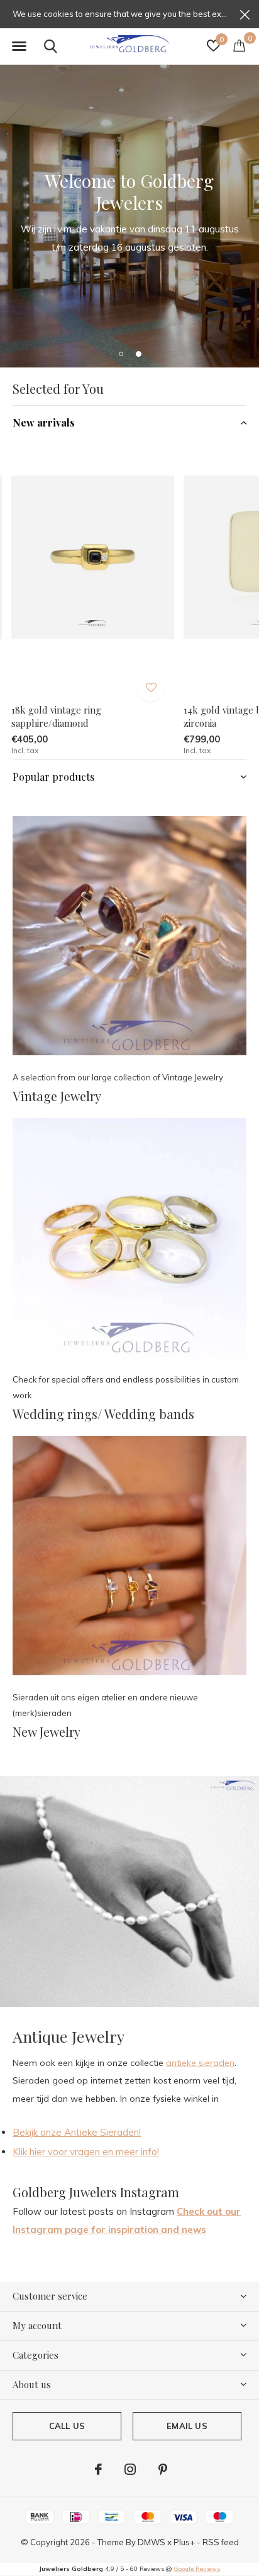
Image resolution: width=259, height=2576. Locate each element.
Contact (93, 278)
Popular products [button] (53, 777)
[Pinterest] (163, 2469)
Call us (67, 2426)
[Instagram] (130, 2469)
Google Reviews (197, 2569)
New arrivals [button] (44, 422)
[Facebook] (98, 2469)
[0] (239, 45)
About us (164, 278)
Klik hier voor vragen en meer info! (86, 2152)
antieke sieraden (200, 2063)
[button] (19, 46)
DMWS (152, 2542)
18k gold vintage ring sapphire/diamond (56, 716)
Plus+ (184, 2542)
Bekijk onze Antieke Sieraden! (77, 2132)
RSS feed (221, 2542)
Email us (187, 2426)
